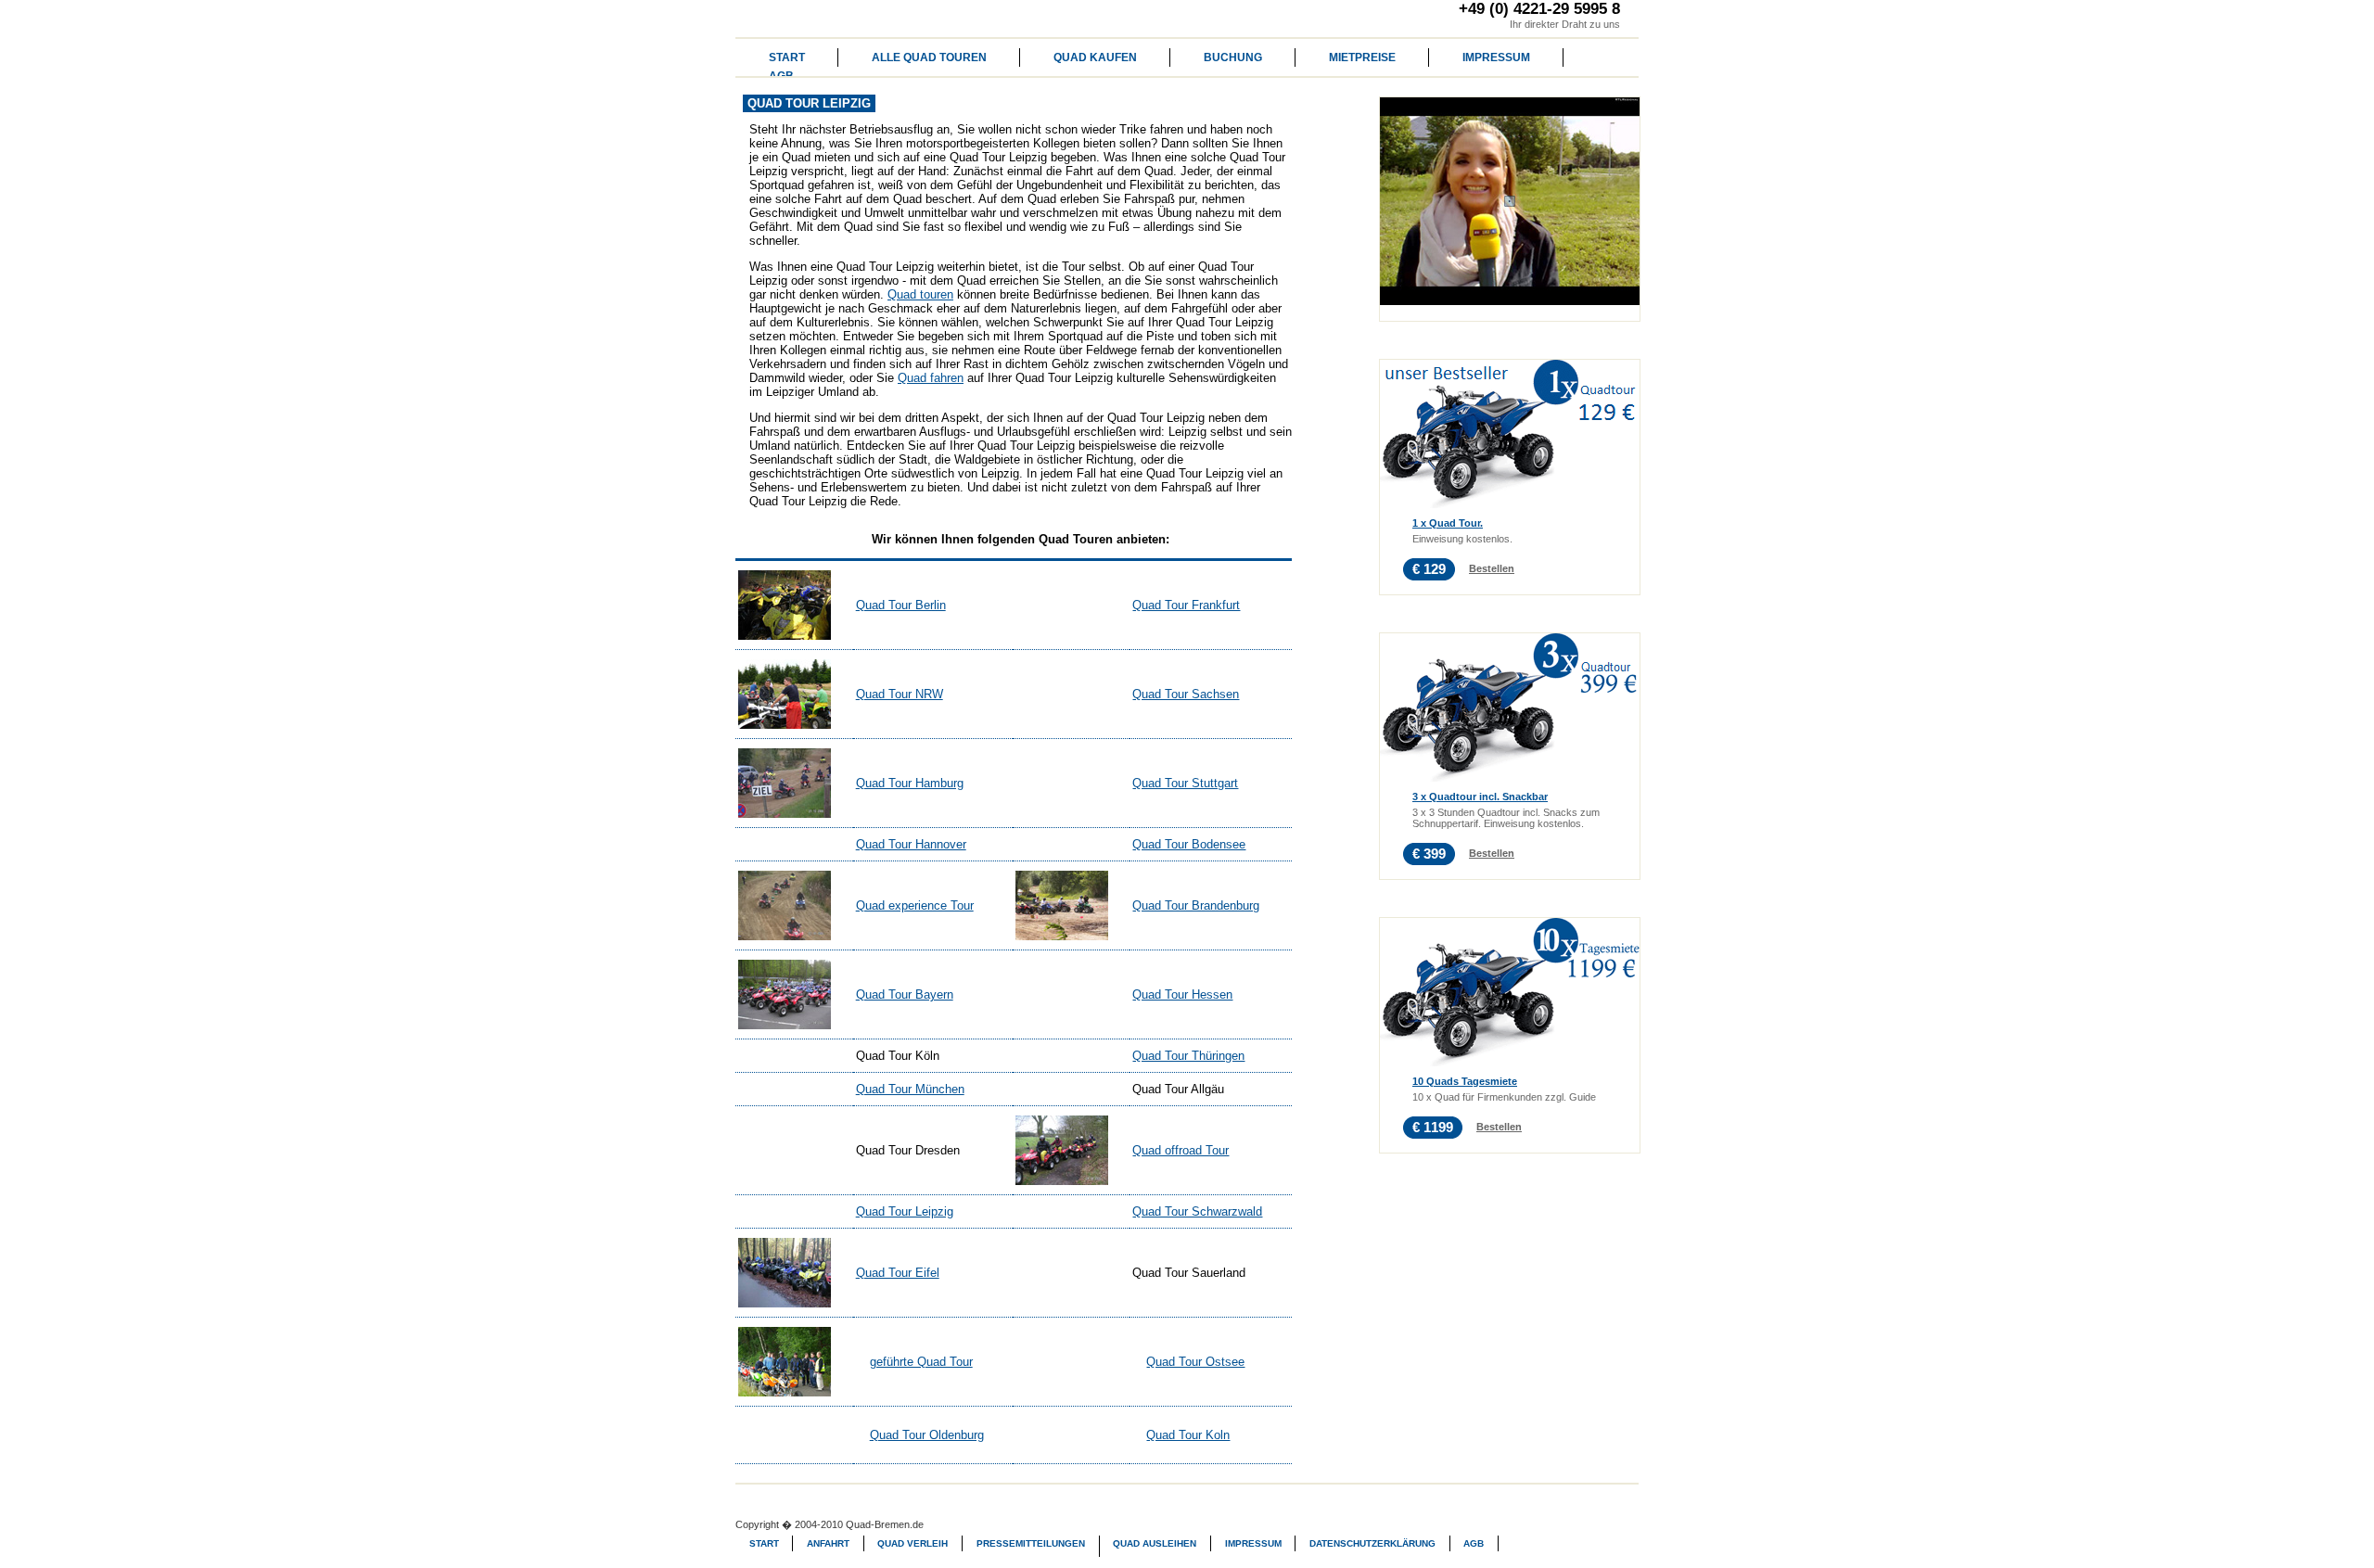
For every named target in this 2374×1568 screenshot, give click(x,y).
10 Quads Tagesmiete (1465, 1081)
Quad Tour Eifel (898, 1273)
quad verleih (913, 1543)
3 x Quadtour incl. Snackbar (1480, 797)
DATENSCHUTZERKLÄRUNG (1372, 1543)
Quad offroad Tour (1181, 1150)
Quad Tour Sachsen (1186, 694)
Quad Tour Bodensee (1189, 844)
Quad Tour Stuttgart (1185, 783)
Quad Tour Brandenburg (1196, 905)
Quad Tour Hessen (1182, 994)
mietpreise (1362, 57)
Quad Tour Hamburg (910, 783)
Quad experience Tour (915, 905)
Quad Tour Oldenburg (927, 1435)
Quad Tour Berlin (901, 605)
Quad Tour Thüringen (1188, 1056)
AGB (1474, 1543)
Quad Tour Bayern (905, 994)
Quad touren (920, 294)
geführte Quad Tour (921, 1362)
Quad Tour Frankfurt (1186, 605)
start (787, 57)
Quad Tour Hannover (911, 844)
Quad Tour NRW (900, 694)
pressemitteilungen (1031, 1543)
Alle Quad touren (929, 57)
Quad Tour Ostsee (1195, 1362)
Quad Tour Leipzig (905, 1211)
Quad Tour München (910, 1089)
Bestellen (1492, 568)
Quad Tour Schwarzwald (1197, 1211)
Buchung (1233, 57)
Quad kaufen (1095, 57)
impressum (1496, 57)
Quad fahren (931, 378)
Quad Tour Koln (1188, 1435)
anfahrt (828, 1543)
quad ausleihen (1155, 1543)
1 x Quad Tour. (1448, 523)
